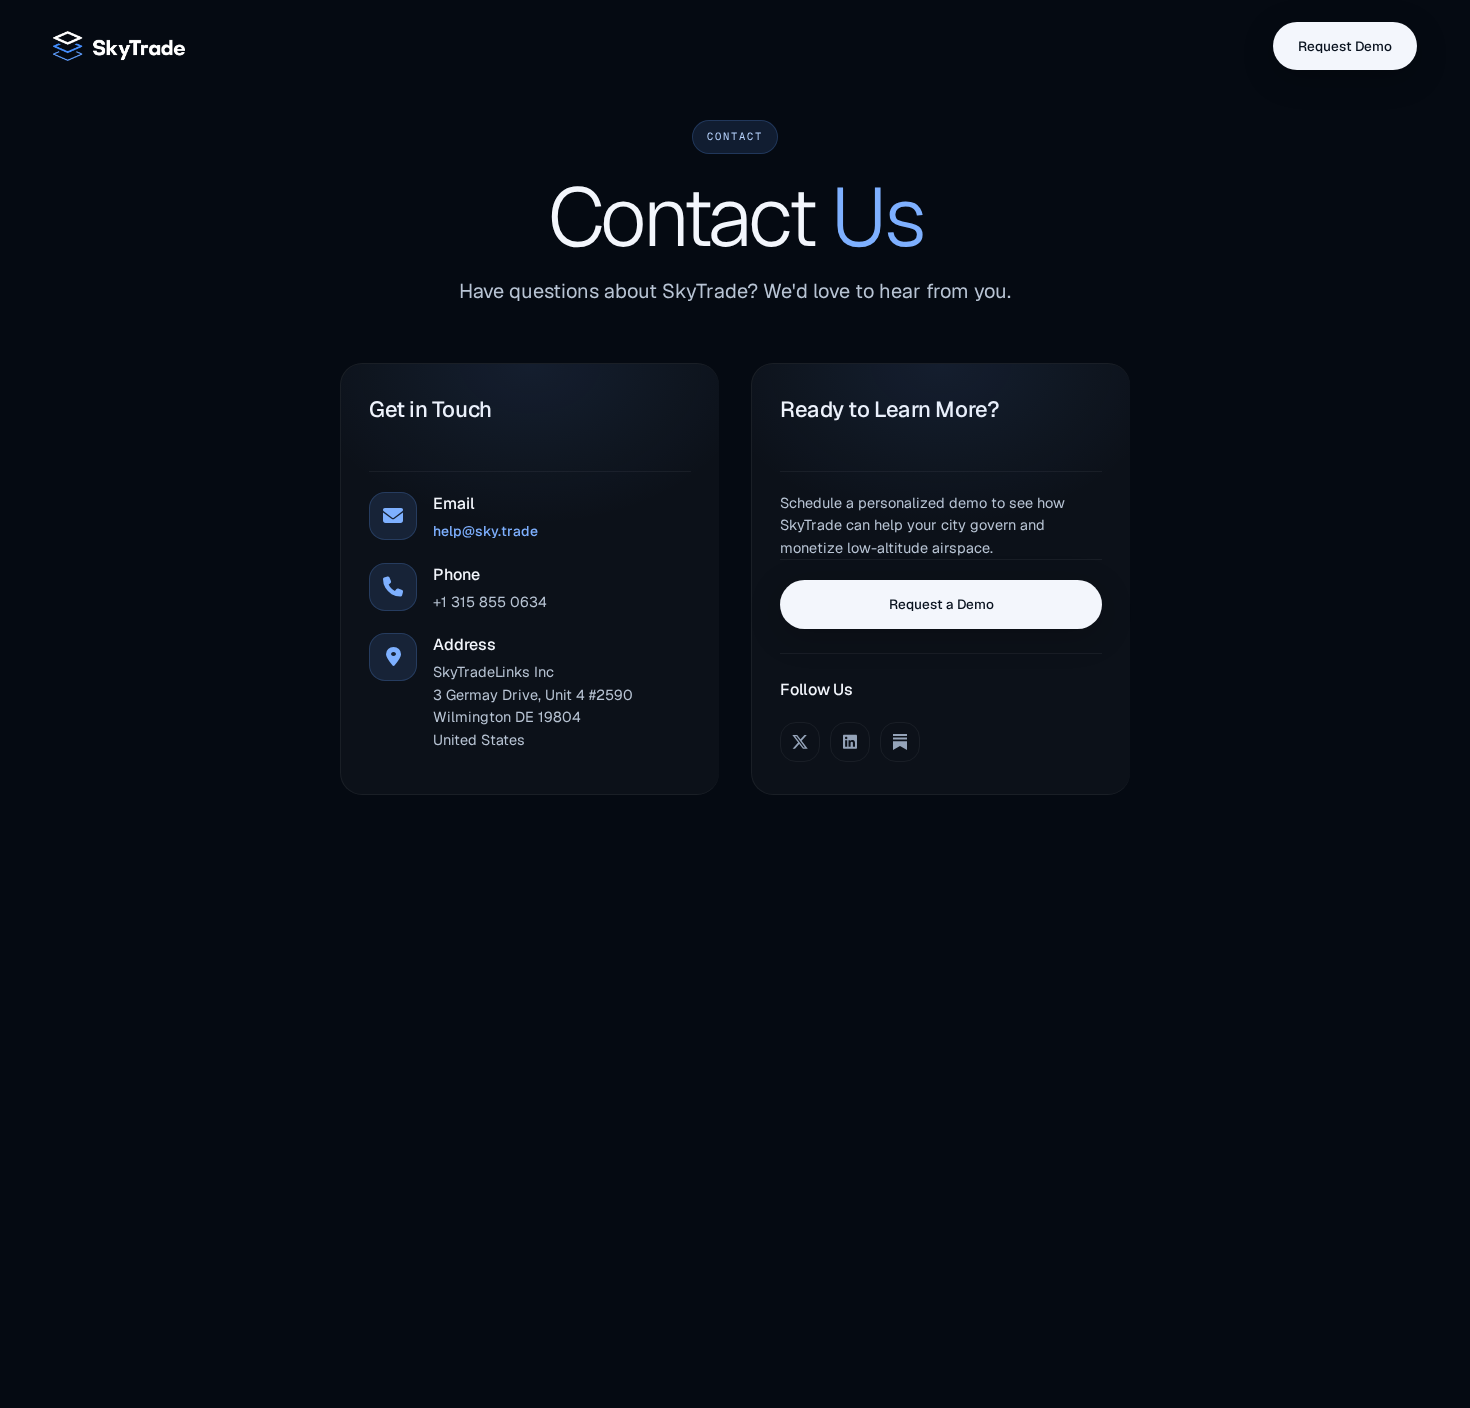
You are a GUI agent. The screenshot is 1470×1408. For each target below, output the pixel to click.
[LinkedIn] (850, 742)
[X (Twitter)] (800, 742)
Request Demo (1345, 46)
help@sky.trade (485, 531)
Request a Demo (941, 604)
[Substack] (900, 742)
